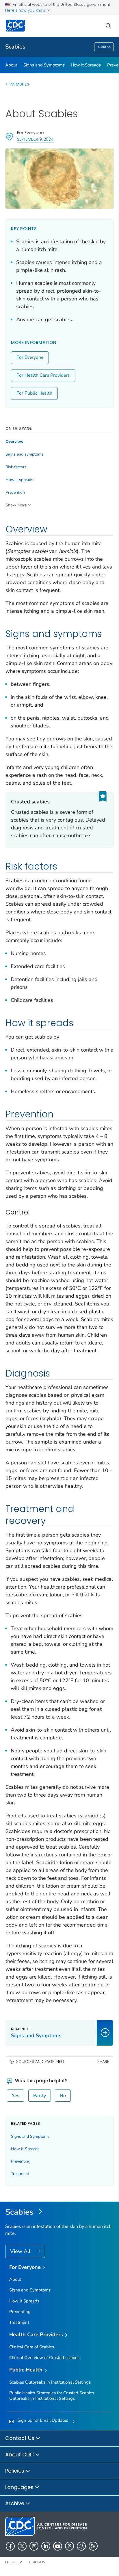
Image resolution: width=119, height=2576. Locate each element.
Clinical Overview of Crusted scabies (44, 2358)
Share (103, 2062)
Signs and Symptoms (44, 65)
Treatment (20, 2174)
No (63, 2096)
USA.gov (37, 2562)
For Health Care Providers (43, 375)
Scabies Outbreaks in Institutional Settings (50, 2382)
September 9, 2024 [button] (35, 139)
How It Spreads (86, 65)
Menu (102, 47)
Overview (14, 442)
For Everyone (30, 357)
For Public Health (34, 393)
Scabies (15, 47)
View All (21, 2251)
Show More (16, 505)
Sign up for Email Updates (43, 2420)
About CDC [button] (20, 2455)
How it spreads (19, 480)
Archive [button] (15, 2503)
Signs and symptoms (25, 454)
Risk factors (16, 467)
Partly (40, 2096)
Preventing (21, 2161)
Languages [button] (20, 2487)
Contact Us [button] (21, 2438)
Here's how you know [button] (26, 10)
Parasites (20, 84)
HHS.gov (14, 2562)
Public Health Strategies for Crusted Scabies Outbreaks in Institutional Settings (52, 2396)
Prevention (15, 493)
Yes (16, 2096)
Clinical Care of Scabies (32, 2347)
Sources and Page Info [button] (40, 2062)
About (11, 65)
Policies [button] (15, 2471)
